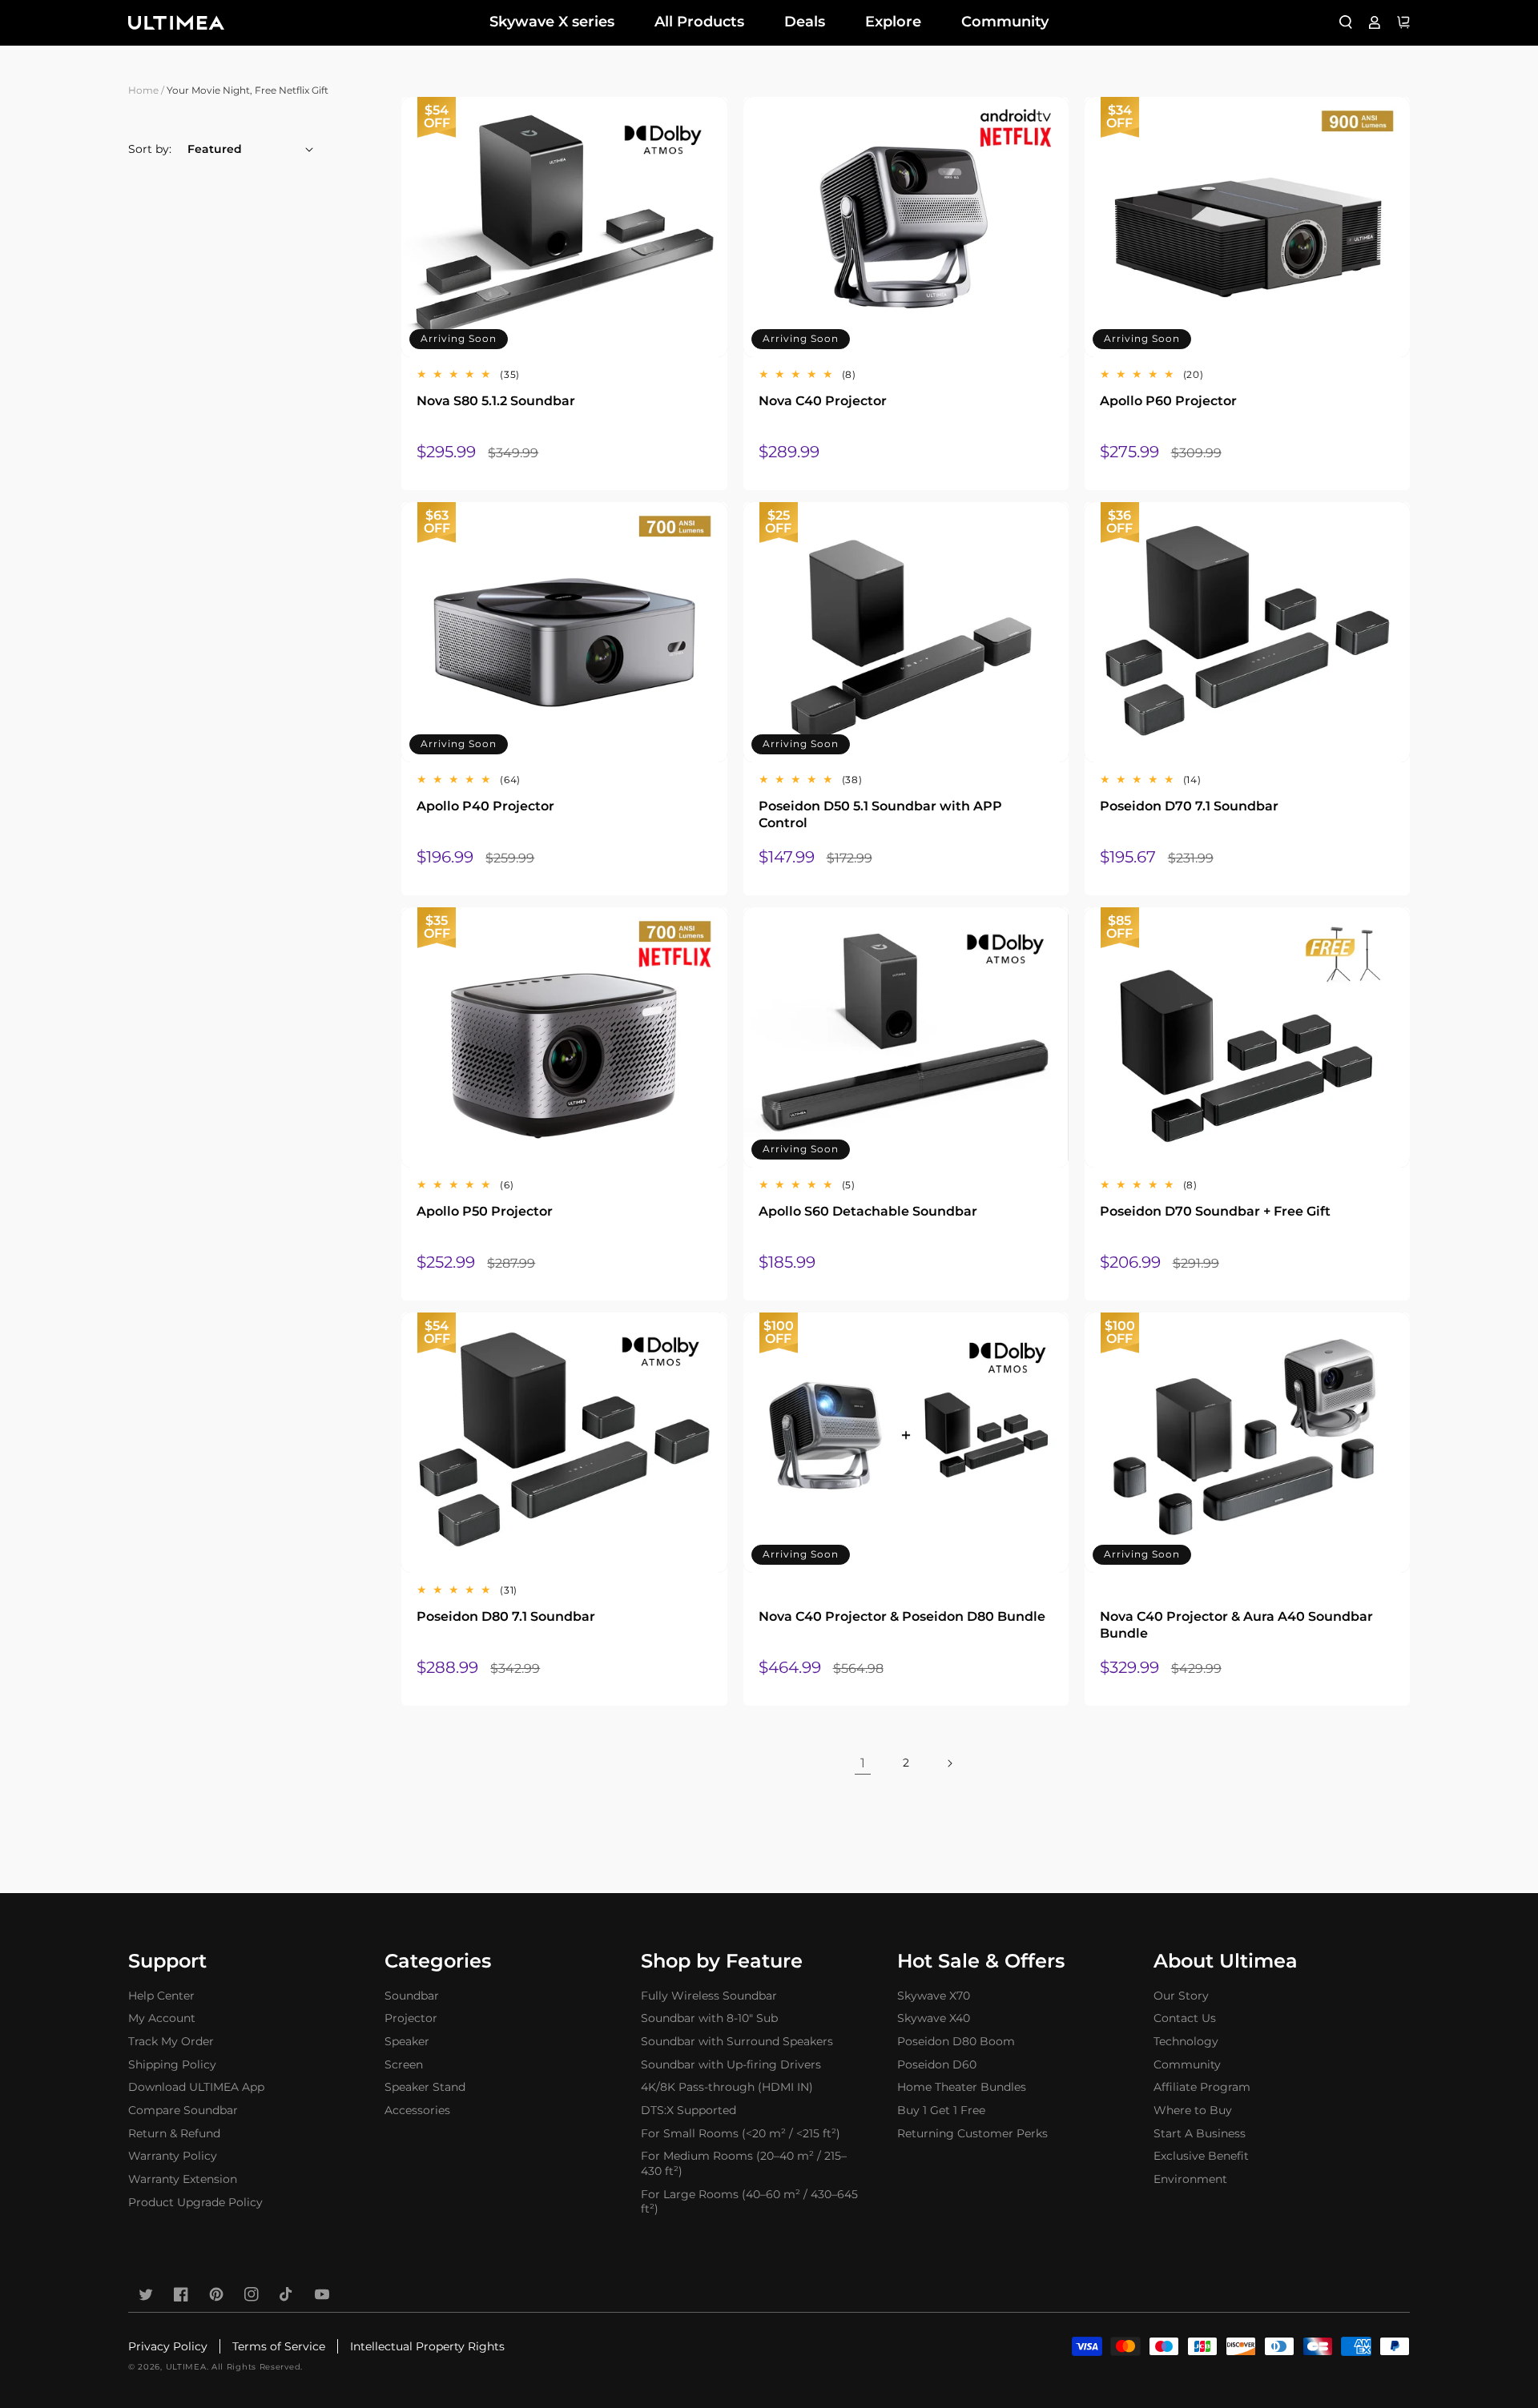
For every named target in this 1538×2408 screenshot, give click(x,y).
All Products (699, 22)
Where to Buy (1193, 2110)
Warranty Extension (183, 2179)
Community (1005, 22)
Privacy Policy (168, 2346)
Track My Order (171, 2041)
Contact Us (1185, 2018)
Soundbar (412, 1996)
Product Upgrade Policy (195, 2202)
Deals (805, 22)
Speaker (407, 2041)
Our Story (1181, 1996)
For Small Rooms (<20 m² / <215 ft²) (741, 2133)
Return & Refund (174, 2133)
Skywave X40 (934, 2018)
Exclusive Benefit (1201, 2156)
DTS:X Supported (688, 2110)
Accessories (417, 2110)
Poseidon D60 (937, 2064)
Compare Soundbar (183, 2110)
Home (143, 90)
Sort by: (150, 149)
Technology (1186, 2041)
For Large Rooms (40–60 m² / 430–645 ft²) (749, 2202)
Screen (404, 2064)
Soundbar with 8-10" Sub (709, 2018)
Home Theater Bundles (962, 2087)
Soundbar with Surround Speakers (737, 2041)
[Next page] (949, 1763)
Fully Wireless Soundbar (709, 1996)
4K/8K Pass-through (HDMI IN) (727, 2087)
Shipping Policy (172, 2064)
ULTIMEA (186, 2367)
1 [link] (863, 1763)
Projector (411, 2018)
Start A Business (1200, 2133)
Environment (1190, 2179)
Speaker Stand (425, 2087)
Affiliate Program (1202, 2087)
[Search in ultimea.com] (1346, 22)
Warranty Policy (173, 2156)
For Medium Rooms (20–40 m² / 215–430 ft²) (744, 2163)
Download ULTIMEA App (196, 2087)
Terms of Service (279, 2346)
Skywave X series (552, 22)
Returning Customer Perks (972, 2133)
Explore (893, 22)
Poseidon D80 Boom (956, 2041)
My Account (162, 2018)
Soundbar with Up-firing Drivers (731, 2064)
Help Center (161, 1996)
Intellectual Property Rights (427, 2346)
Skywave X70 (934, 1996)
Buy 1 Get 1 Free (941, 2110)
